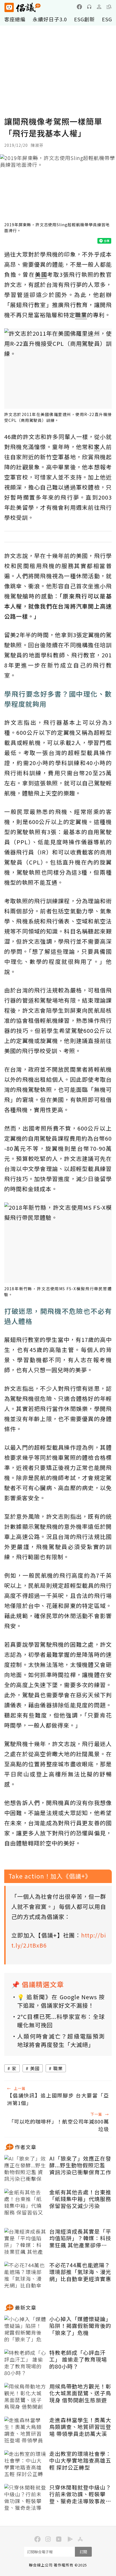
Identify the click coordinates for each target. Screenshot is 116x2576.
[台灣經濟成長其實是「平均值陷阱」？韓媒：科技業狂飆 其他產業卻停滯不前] (25, 2242)
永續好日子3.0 (50, 19)
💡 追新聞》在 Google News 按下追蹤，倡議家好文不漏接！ (61, 2001)
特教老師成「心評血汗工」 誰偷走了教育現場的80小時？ (78, 2360)
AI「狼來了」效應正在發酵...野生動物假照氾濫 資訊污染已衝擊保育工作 (80, 2165)
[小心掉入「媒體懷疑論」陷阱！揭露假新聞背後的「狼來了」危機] (25, 2330)
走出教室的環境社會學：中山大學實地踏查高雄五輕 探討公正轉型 (80, 2461)
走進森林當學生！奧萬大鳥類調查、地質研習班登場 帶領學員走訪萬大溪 (80, 2427)
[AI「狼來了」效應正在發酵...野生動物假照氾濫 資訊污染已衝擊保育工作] (25, 2169)
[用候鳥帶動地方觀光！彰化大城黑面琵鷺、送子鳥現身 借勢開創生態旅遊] (25, 2397)
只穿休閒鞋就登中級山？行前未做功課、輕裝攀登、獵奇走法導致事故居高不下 (80, 2494)
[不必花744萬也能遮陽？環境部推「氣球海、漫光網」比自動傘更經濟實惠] (25, 2276)
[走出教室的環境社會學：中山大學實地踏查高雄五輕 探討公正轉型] (25, 2464)
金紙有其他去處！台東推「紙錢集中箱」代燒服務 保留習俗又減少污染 (80, 2199)
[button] (109, 7)
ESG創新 (84, 19)
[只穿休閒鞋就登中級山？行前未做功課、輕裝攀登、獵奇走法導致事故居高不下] (25, 2498)
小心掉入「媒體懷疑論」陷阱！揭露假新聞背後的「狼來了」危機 (80, 2326)
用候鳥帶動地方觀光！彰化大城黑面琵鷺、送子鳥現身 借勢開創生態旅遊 (80, 2393)
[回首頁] (23, 7)
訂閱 (83, 2552)
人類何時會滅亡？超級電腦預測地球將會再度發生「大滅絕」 (61, 2040)
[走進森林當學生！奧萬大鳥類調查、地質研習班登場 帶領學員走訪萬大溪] (25, 2431)
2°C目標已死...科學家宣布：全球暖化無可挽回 (61, 2021)
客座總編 (15, 19)
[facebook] (79, 7)
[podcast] (89, 7)
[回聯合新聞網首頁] (9, 7)
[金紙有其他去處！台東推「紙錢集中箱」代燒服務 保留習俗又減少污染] (25, 2203)
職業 (58, 2068)
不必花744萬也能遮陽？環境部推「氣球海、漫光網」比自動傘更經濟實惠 (80, 2272)
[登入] (99, 7)
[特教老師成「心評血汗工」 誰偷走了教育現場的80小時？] (25, 2363)
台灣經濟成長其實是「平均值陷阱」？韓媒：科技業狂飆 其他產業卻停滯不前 (80, 2238)
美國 (35, 2068)
